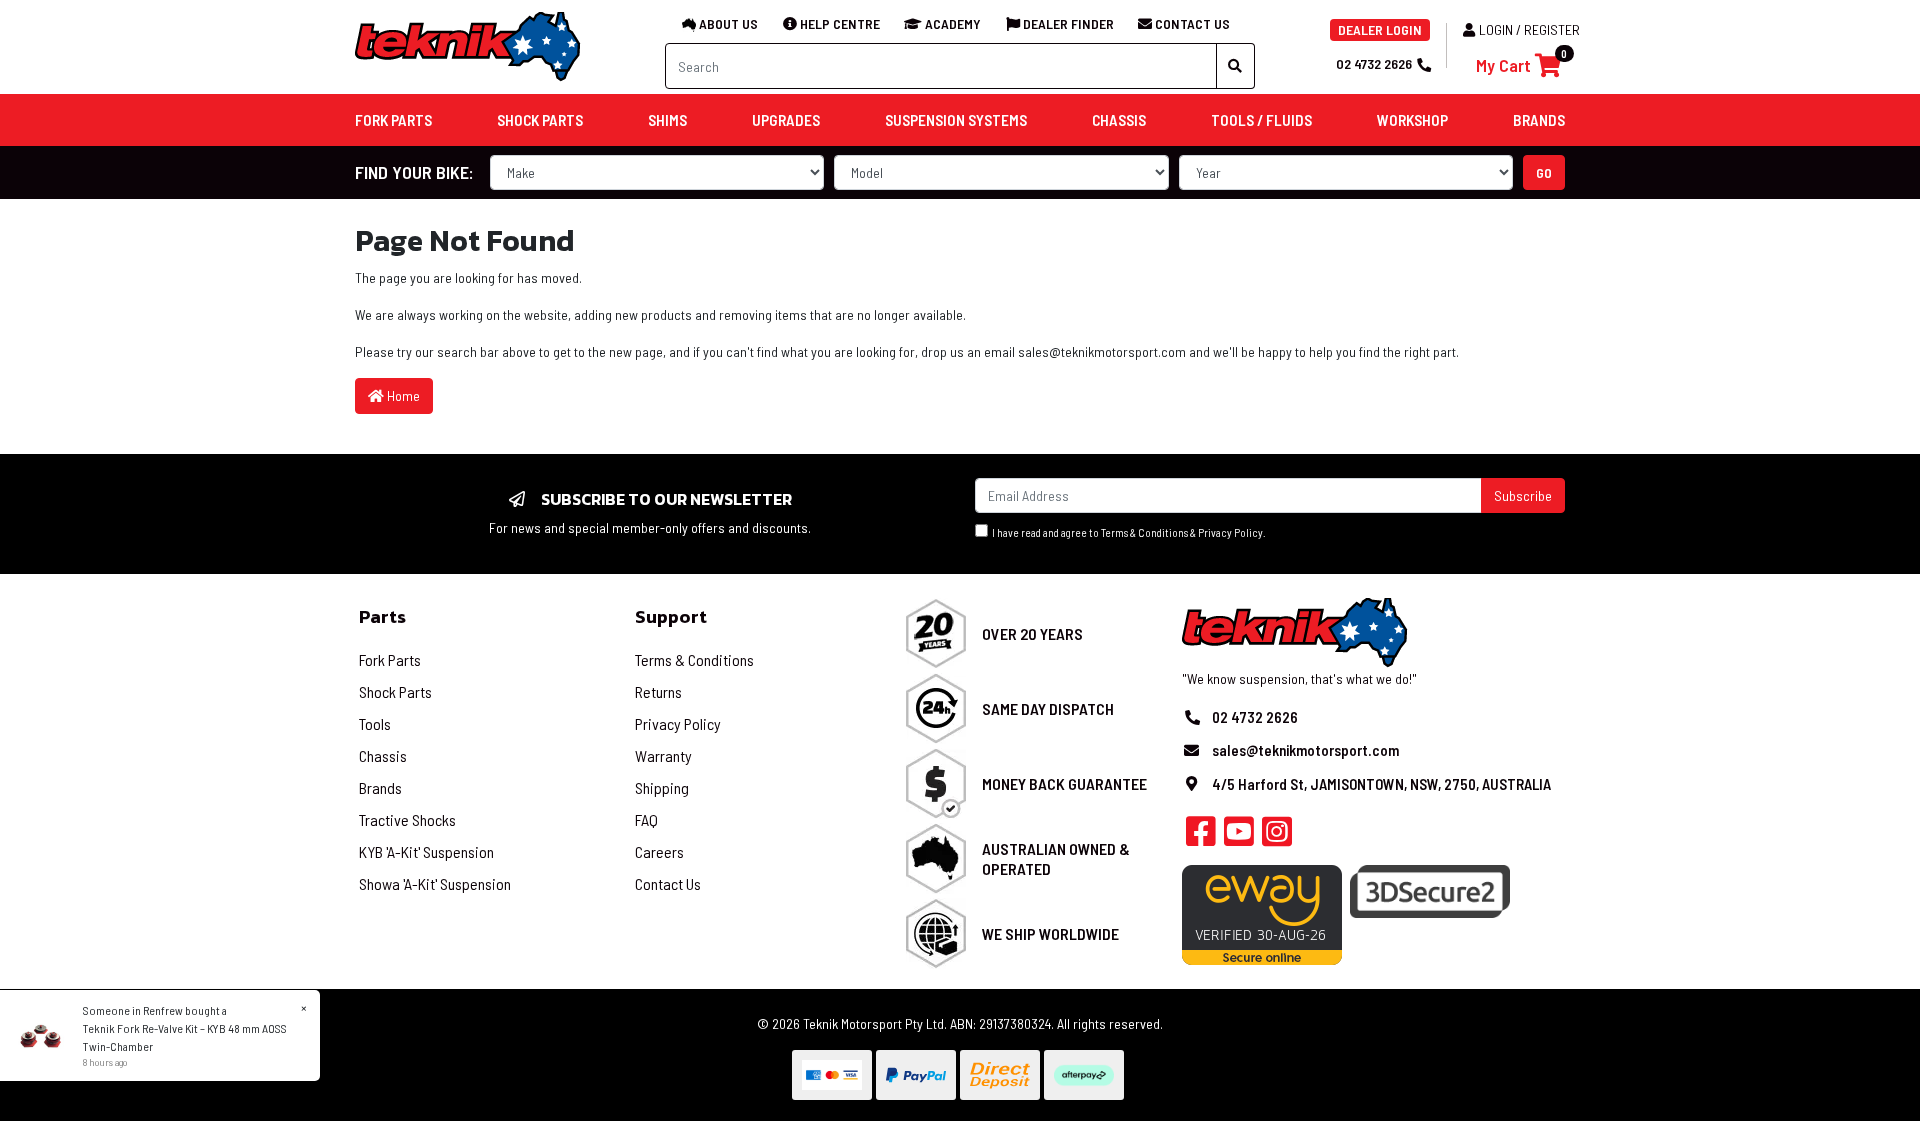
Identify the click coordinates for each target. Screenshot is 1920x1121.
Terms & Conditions (1144, 532)
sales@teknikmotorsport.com (1103, 351)
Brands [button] (1539, 120)
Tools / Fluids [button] (1261, 120)
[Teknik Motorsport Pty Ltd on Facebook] (1201, 837)
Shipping (662, 787)
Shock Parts (395, 691)
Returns (658, 691)
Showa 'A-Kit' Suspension (435, 883)
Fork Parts (390, 659)
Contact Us (668, 883)
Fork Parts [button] (393, 120)
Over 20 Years (1032, 633)
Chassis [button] (1119, 120)
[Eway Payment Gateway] (1262, 912)
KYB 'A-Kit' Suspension (426, 851)
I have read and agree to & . (1127, 532)
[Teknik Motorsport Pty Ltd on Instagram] (1277, 837)
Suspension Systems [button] (956, 120)
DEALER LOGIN (1380, 29)
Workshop (1412, 120)
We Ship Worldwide (1050, 933)
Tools (375, 723)
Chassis (383, 755)
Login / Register (1529, 29)
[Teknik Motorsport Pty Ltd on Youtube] (1239, 837)
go (1544, 172)
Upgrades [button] (786, 120)
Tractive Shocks (407, 819)
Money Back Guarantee (1064, 783)
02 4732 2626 (1374, 63)
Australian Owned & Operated (1056, 858)
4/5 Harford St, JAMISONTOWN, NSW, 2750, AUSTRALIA (1381, 784)
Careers (659, 851)
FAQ (646, 819)
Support (671, 616)
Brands (380, 787)
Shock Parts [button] (540, 120)
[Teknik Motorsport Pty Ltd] (469, 45)
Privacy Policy (1230, 532)
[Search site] (1235, 66)
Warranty (663, 755)
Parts (382, 616)
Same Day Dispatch (1048, 708)
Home (402, 395)
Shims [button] (667, 120)
